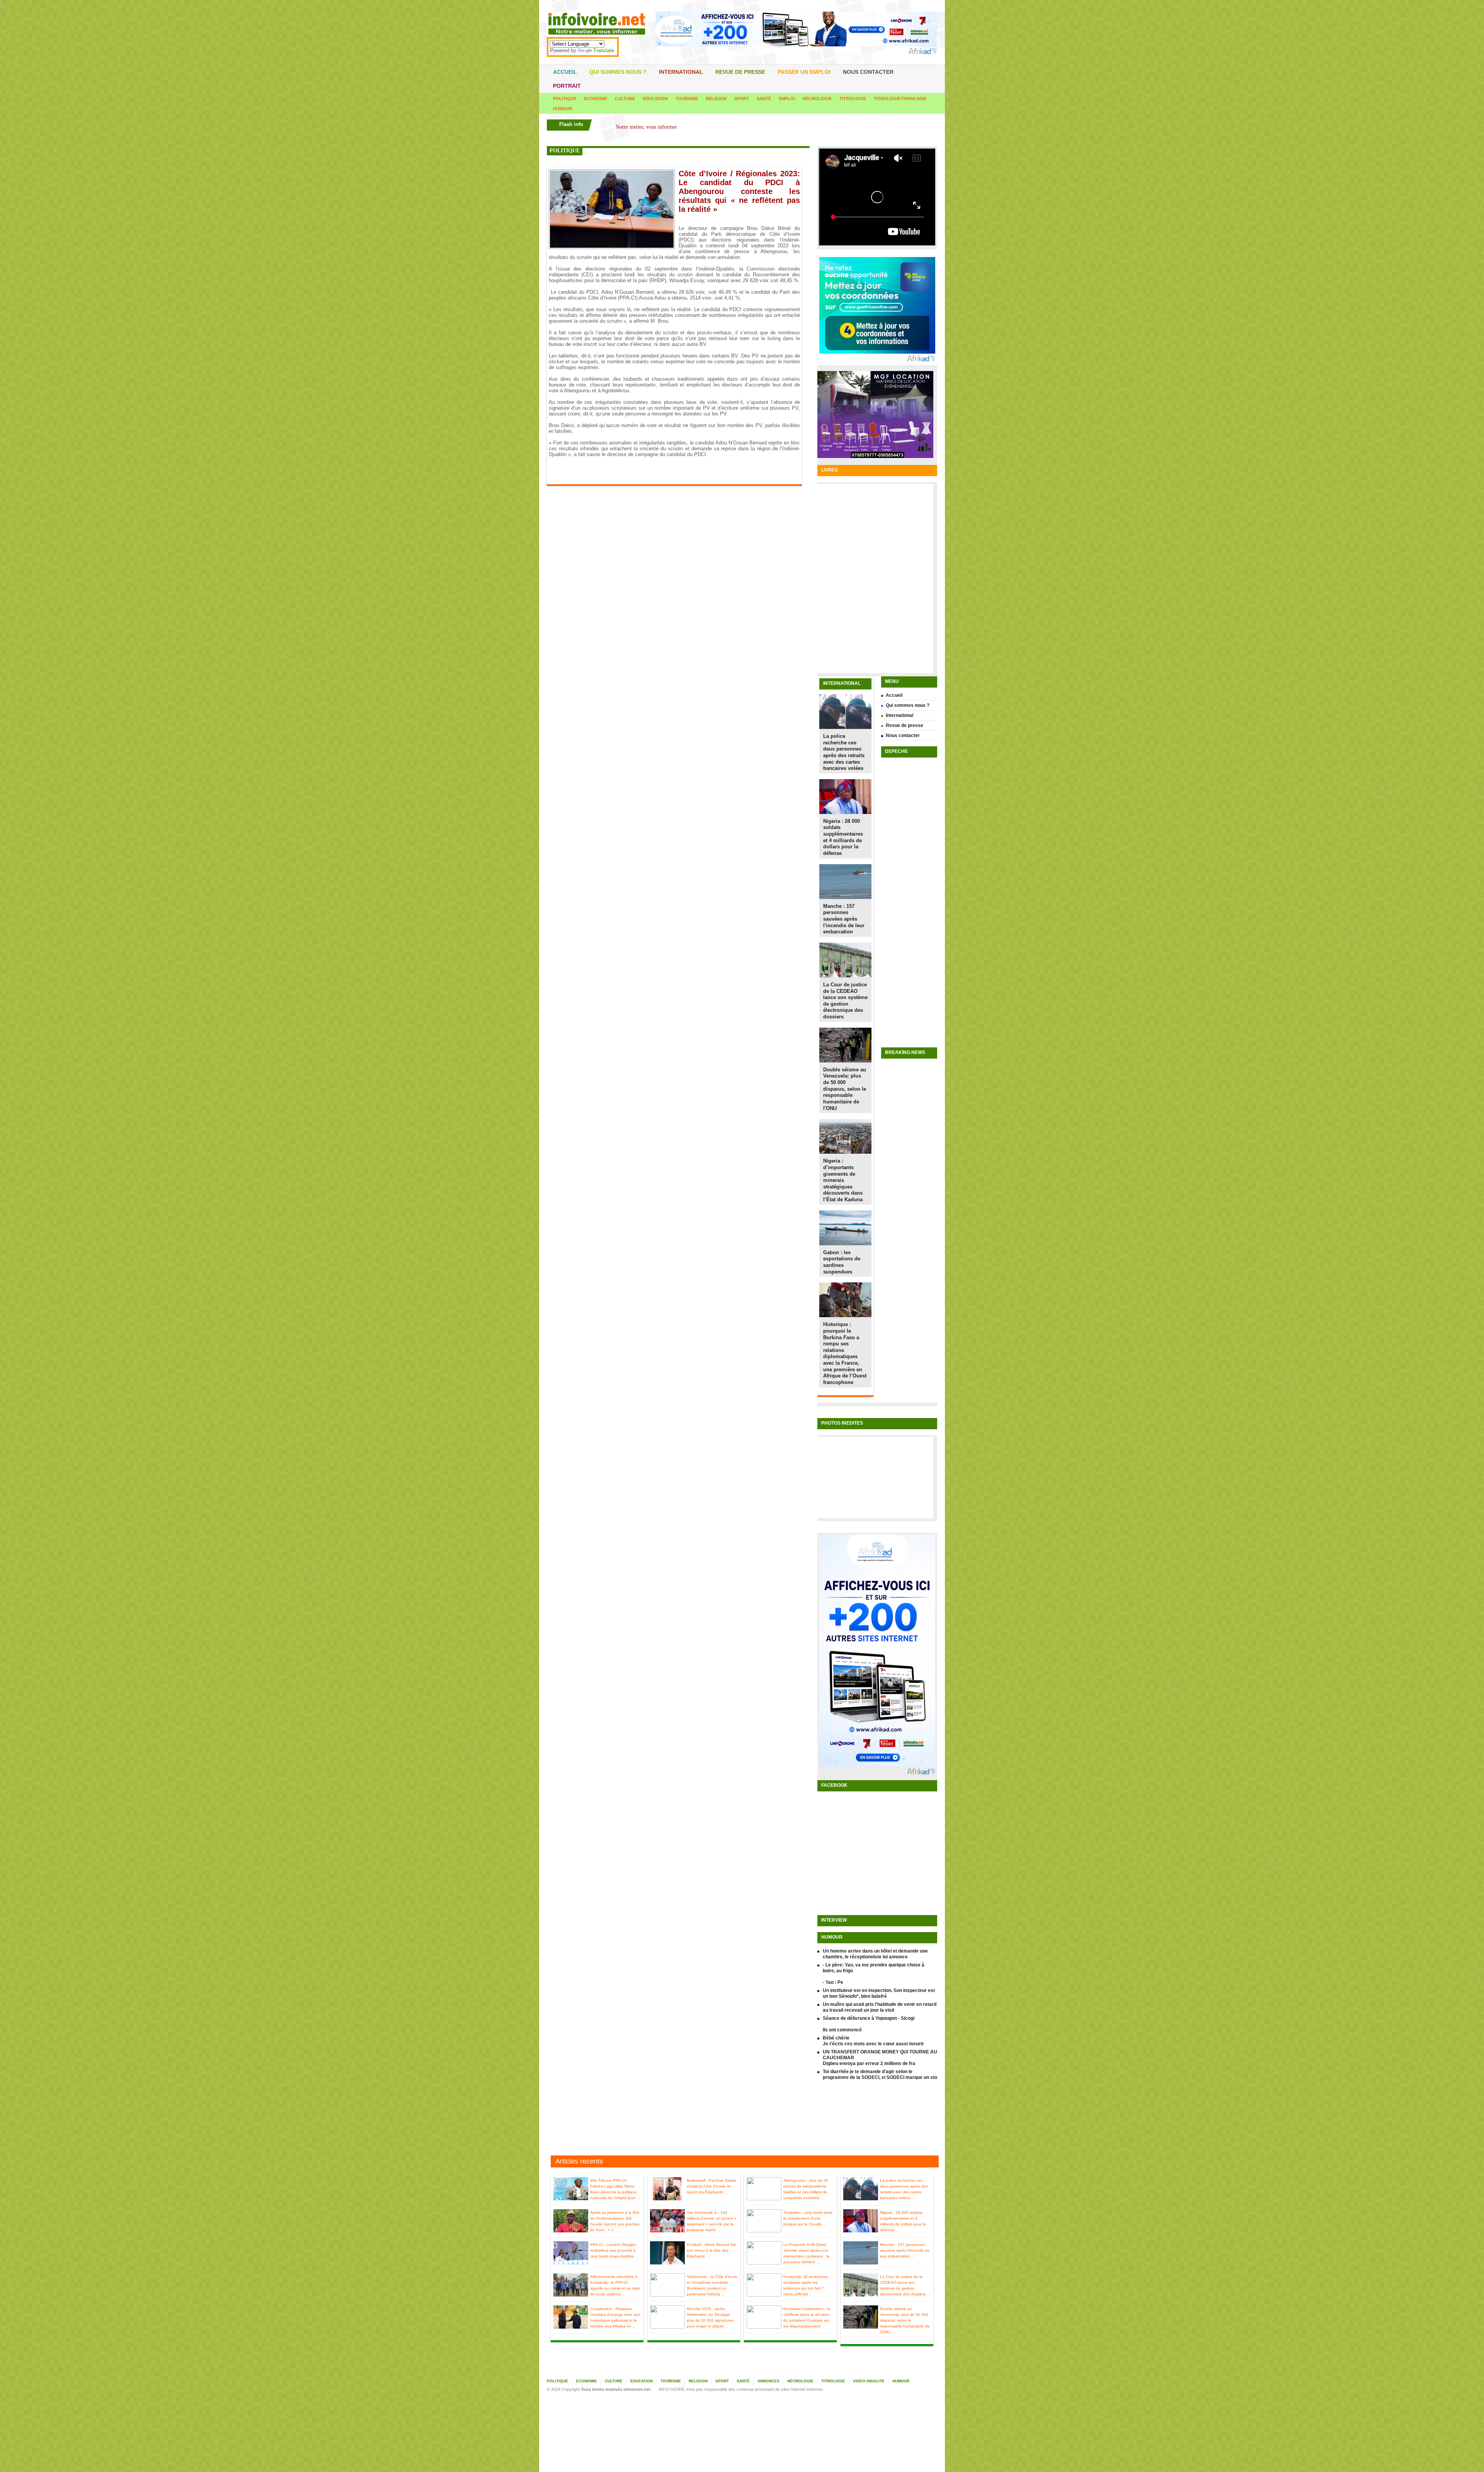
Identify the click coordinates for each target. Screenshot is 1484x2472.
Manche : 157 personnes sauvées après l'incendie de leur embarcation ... (905, 2250)
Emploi (787, 99)
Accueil (565, 72)
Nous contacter (868, 72)
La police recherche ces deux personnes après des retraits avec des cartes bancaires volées (844, 752)
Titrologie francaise (900, 99)
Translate (604, 50)
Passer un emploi (804, 72)
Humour (563, 109)
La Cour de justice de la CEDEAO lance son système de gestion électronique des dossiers (845, 1001)
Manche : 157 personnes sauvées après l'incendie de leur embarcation (844, 919)
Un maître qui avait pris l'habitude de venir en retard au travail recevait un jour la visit (880, 2007)
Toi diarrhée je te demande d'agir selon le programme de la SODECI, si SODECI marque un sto (880, 2074)
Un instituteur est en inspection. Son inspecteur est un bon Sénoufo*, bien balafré (879, 1993)
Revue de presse (740, 72)
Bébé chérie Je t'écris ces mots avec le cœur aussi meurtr (873, 2041)
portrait (567, 86)
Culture (625, 99)
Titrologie (853, 99)
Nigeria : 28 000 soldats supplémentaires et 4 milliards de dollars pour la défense (843, 837)
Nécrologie (817, 99)
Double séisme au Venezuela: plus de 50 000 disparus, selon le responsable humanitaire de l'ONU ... (905, 2320)
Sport (742, 99)
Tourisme (687, 99)
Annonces (768, 2381)
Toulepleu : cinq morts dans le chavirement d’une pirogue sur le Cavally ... (808, 2218)
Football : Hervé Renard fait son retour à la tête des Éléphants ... (711, 2250)
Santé (764, 99)
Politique (565, 99)
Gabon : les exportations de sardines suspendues (842, 1262)
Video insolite (869, 2381)
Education (655, 99)
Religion (716, 99)
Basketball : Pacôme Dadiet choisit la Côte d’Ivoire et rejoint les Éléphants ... (711, 2186)
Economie (596, 99)
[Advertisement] (742, 2119)
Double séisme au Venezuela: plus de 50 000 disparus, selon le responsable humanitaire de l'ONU (845, 1089)
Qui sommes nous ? (618, 72)
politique (565, 151)
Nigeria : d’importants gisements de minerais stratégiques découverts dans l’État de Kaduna (843, 1180)
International (681, 72)
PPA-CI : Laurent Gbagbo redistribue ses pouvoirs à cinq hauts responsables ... (614, 2250)
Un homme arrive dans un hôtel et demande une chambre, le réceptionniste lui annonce (875, 1954)
